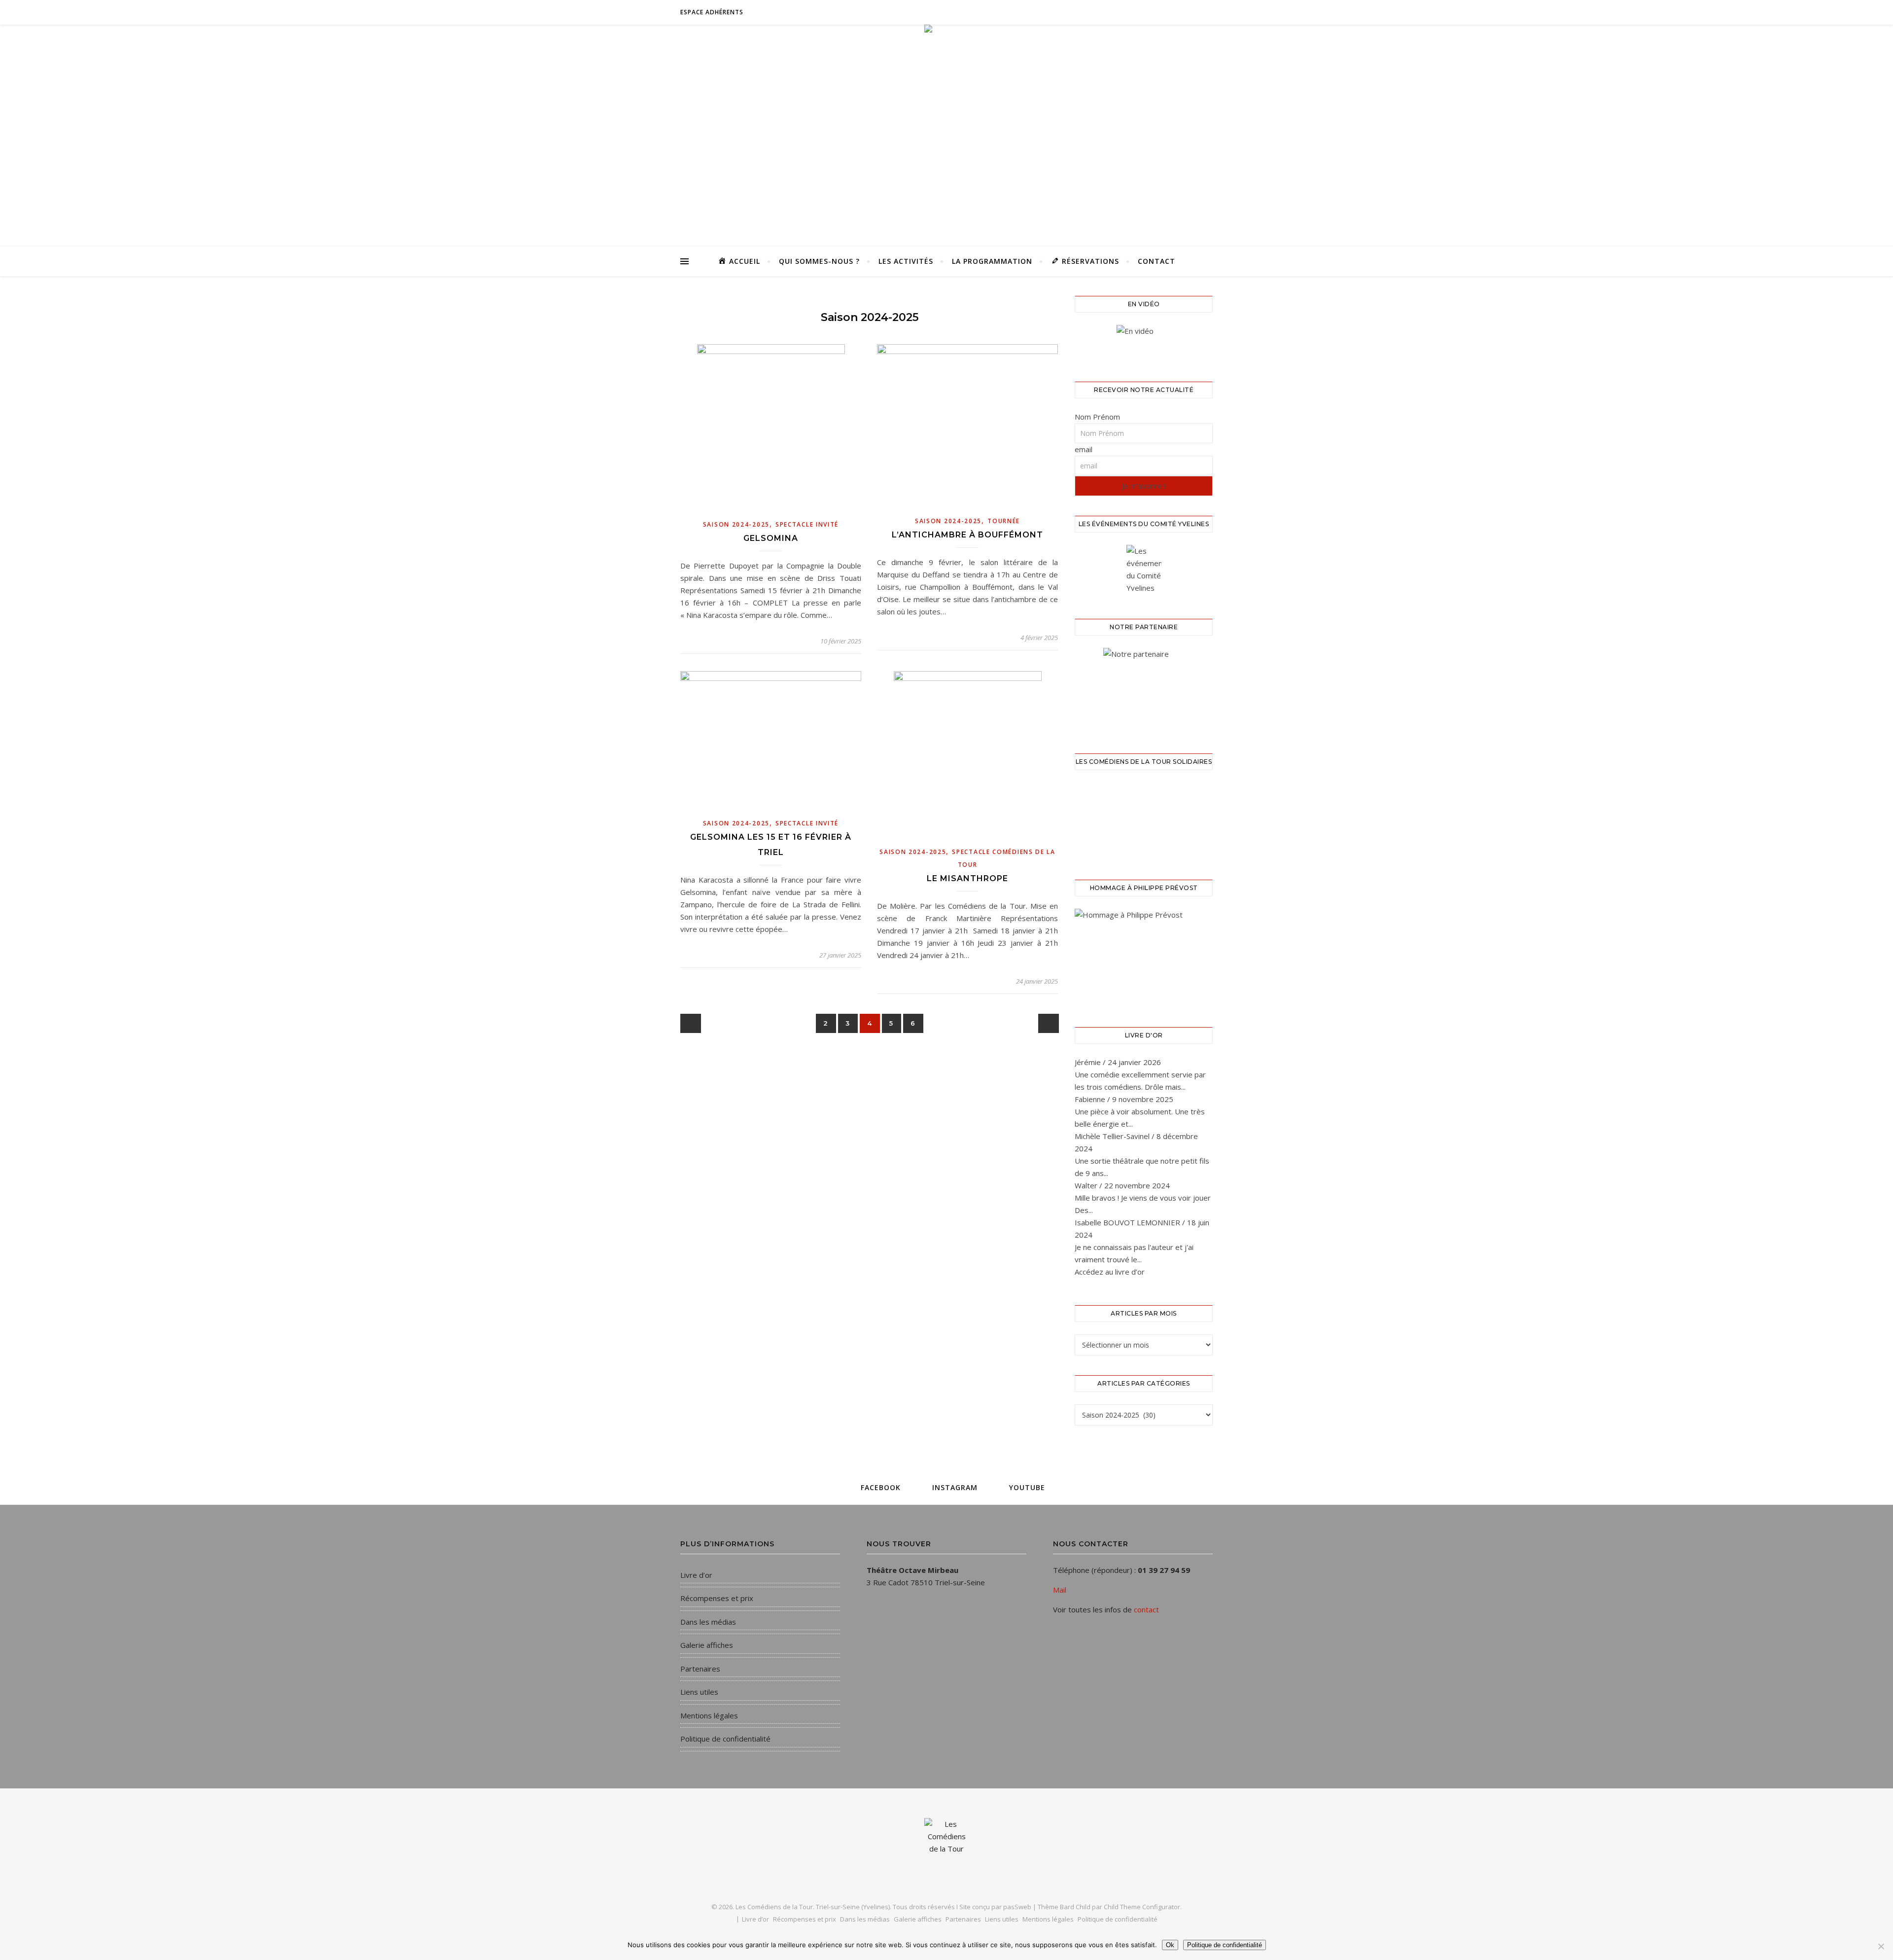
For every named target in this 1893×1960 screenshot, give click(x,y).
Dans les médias (708, 1622)
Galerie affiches (707, 1645)
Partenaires (700, 1669)
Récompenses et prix (717, 1598)
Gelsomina (771, 538)
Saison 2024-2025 (736, 524)
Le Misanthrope (967, 878)
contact (1146, 1609)
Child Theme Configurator (1142, 1907)
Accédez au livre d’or (1110, 1272)
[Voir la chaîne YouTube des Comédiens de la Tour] (1144, 341)
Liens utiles (699, 1692)
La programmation (992, 261)
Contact (1157, 261)
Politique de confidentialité (725, 1739)
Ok (1170, 1945)
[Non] (1881, 1946)
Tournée (1004, 521)
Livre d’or (696, 1575)
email (1084, 449)
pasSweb (1017, 1907)
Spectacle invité (807, 524)
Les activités (906, 261)
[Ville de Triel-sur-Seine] (1144, 688)
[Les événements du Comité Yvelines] (1144, 570)
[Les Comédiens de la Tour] (946, 214)
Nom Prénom (1097, 417)
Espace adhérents (712, 12)
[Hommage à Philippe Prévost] (1144, 956)
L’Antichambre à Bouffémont (967, 535)
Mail (1060, 1590)
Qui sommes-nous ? (819, 261)
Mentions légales (709, 1715)
